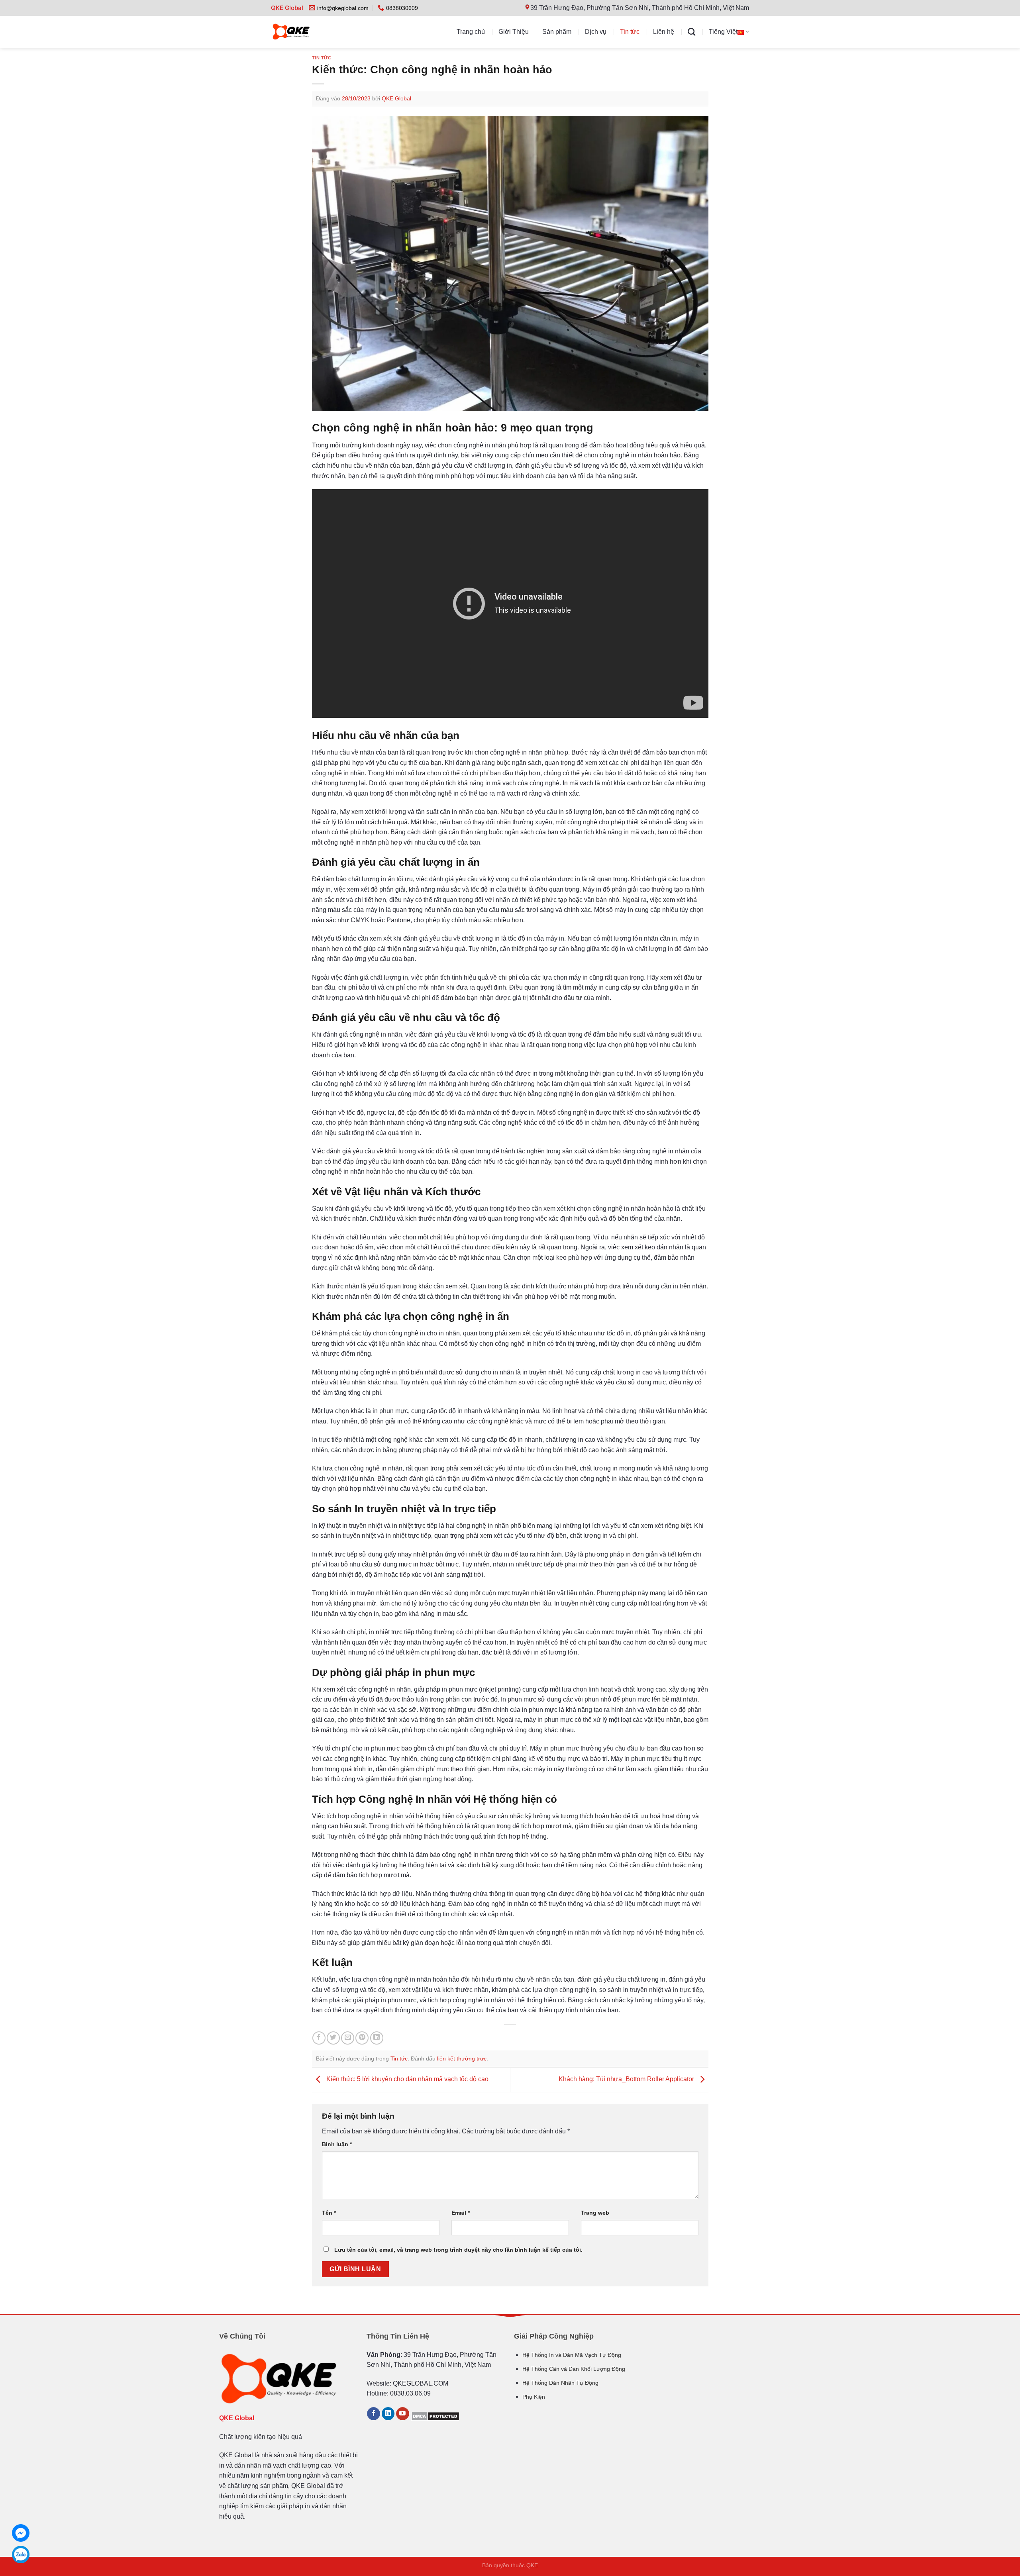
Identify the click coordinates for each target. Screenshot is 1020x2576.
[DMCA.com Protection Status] (435, 2416)
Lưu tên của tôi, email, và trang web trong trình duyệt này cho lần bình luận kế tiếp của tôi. (458, 2250)
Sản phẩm (557, 32)
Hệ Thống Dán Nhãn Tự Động (560, 2383)
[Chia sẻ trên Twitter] (333, 2038)
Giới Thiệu (514, 32)
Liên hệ (664, 32)
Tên (329, 2213)
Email (461, 2213)
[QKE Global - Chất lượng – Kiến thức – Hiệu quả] (307, 32)
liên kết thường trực (462, 2058)
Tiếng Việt (723, 32)
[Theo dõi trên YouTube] (403, 2414)
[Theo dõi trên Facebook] (374, 2414)
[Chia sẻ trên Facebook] (319, 2038)
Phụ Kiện (534, 2397)
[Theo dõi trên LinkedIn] (388, 2414)
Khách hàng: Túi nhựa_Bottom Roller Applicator (627, 2079)
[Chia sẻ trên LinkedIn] (377, 2038)
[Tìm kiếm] (691, 32)
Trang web (595, 2213)
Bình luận (337, 2144)
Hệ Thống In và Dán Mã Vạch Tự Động (572, 2355)
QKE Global (396, 98)
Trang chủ (471, 32)
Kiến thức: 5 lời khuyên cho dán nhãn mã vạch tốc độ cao (407, 2079)
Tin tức (630, 32)
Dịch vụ (596, 32)
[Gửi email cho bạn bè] (348, 2038)
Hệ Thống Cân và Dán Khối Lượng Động (574, 2369)
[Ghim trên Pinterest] (362, 2038)
